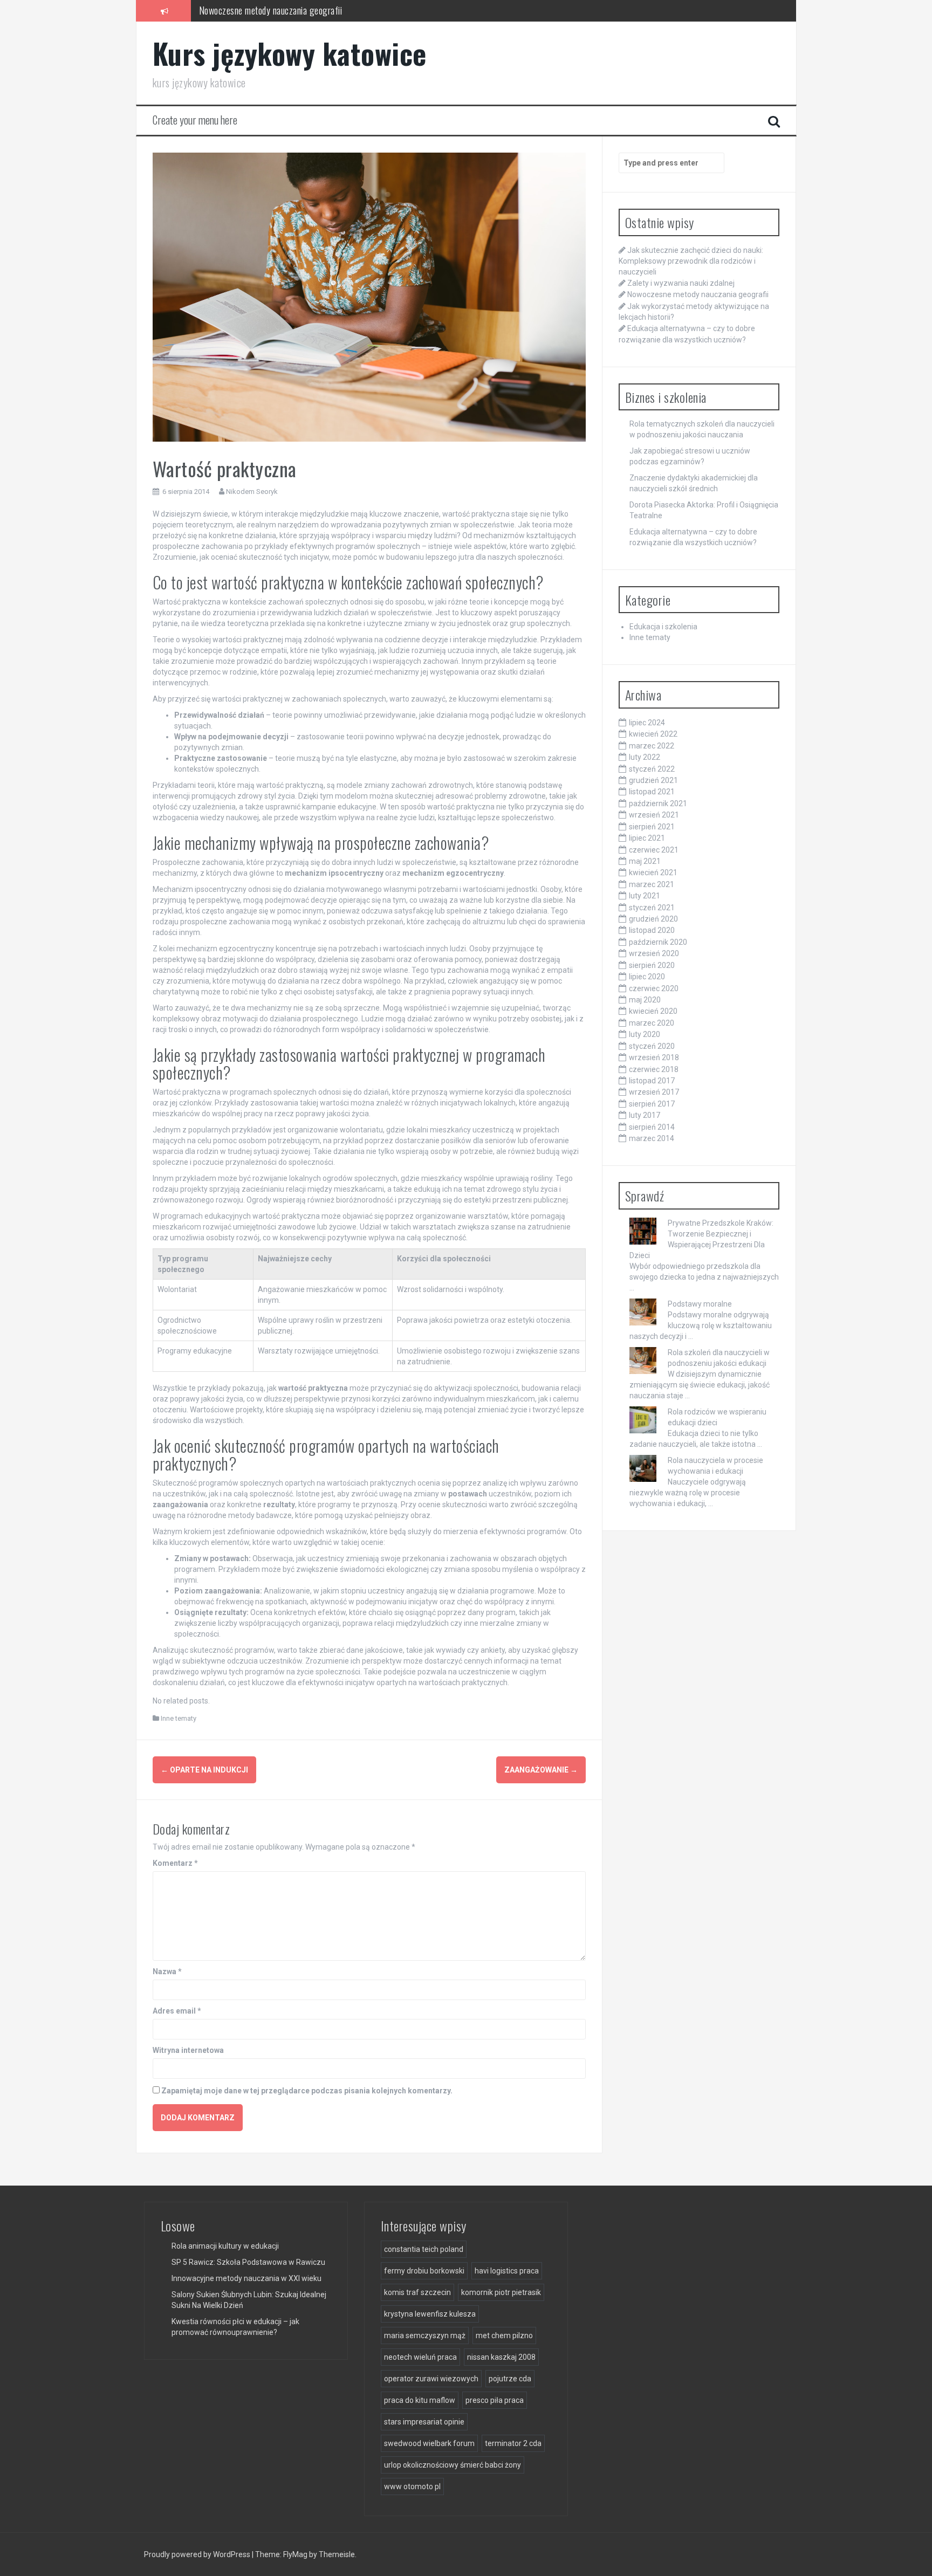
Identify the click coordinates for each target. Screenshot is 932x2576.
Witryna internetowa (188, 2050)
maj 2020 (645, 1000)
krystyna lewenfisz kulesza (430, 2314)
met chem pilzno (504, 2335)
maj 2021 (645, 861)
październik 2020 (658, 942)
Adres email (177, 2011)
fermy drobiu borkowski (424, 2271)
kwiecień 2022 (653, 734)
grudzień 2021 (653, 780)
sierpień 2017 (652, 1104)
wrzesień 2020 (654, 953)
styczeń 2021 (652, 908)
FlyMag (295, 2554)
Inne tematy (179, 1718)
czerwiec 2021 (654, 850)
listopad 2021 (652, 792)
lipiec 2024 (647, 723)
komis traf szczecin (417, 2292)
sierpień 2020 (652, 965)
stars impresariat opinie (424, 2422)
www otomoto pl (412, 2486)
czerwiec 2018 (654, 1069)
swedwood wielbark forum (429, 2443)
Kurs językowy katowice (290, 53)
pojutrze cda (510, 2379)
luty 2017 (645, 1115)
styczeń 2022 (652, 769)
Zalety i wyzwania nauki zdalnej (681, 283)
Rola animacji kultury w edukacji (225, 2246)
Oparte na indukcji (204, 1770)
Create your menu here (195, 120)
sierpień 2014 (652, 1127)
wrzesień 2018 (654, 1057)
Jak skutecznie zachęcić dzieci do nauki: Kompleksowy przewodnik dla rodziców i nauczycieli (691, 261)
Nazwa (167, 1972)
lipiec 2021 (647, 838)
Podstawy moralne (700, 1304)
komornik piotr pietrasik (501, 2292)
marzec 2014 (652, 1138)
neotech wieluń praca (420, 2357)
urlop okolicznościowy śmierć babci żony (453, 2465)
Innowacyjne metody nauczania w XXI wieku (246, 2278)
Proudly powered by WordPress (198, 2554)
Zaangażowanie (541, 1770)
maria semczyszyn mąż (425, 2335)
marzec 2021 (652, 884)
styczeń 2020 (652, 1046)
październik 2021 (658, 803)
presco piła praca (495, 2400)
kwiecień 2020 (653, 1011)
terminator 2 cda (513, 2443)
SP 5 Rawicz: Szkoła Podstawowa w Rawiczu (248, 2262)
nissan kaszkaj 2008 (501, 2357)
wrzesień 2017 (654, 1092)
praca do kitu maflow (420, 2400)
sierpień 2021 (652, 827)
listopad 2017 (652, 1081)
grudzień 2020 (653, 919)
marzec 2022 (652, 746)
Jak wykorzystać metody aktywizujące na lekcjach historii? (302, 17)
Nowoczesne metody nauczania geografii (698, 294)
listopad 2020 (652, 930)
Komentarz (175, 1863)
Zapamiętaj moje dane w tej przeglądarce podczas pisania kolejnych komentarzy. (307, 2091)
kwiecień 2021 (653, 873)
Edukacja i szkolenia (663, 627)
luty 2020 (645, 1034)
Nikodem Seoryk (252, 492)
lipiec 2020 (647, 977)
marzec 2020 (652, 1023)
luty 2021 (645, 896)
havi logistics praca (507, 2271)
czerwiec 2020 (654, 988)
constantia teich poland (424, 2249)
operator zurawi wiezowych (431, 2379)
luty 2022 (645, 757)
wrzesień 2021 (654, 815)
